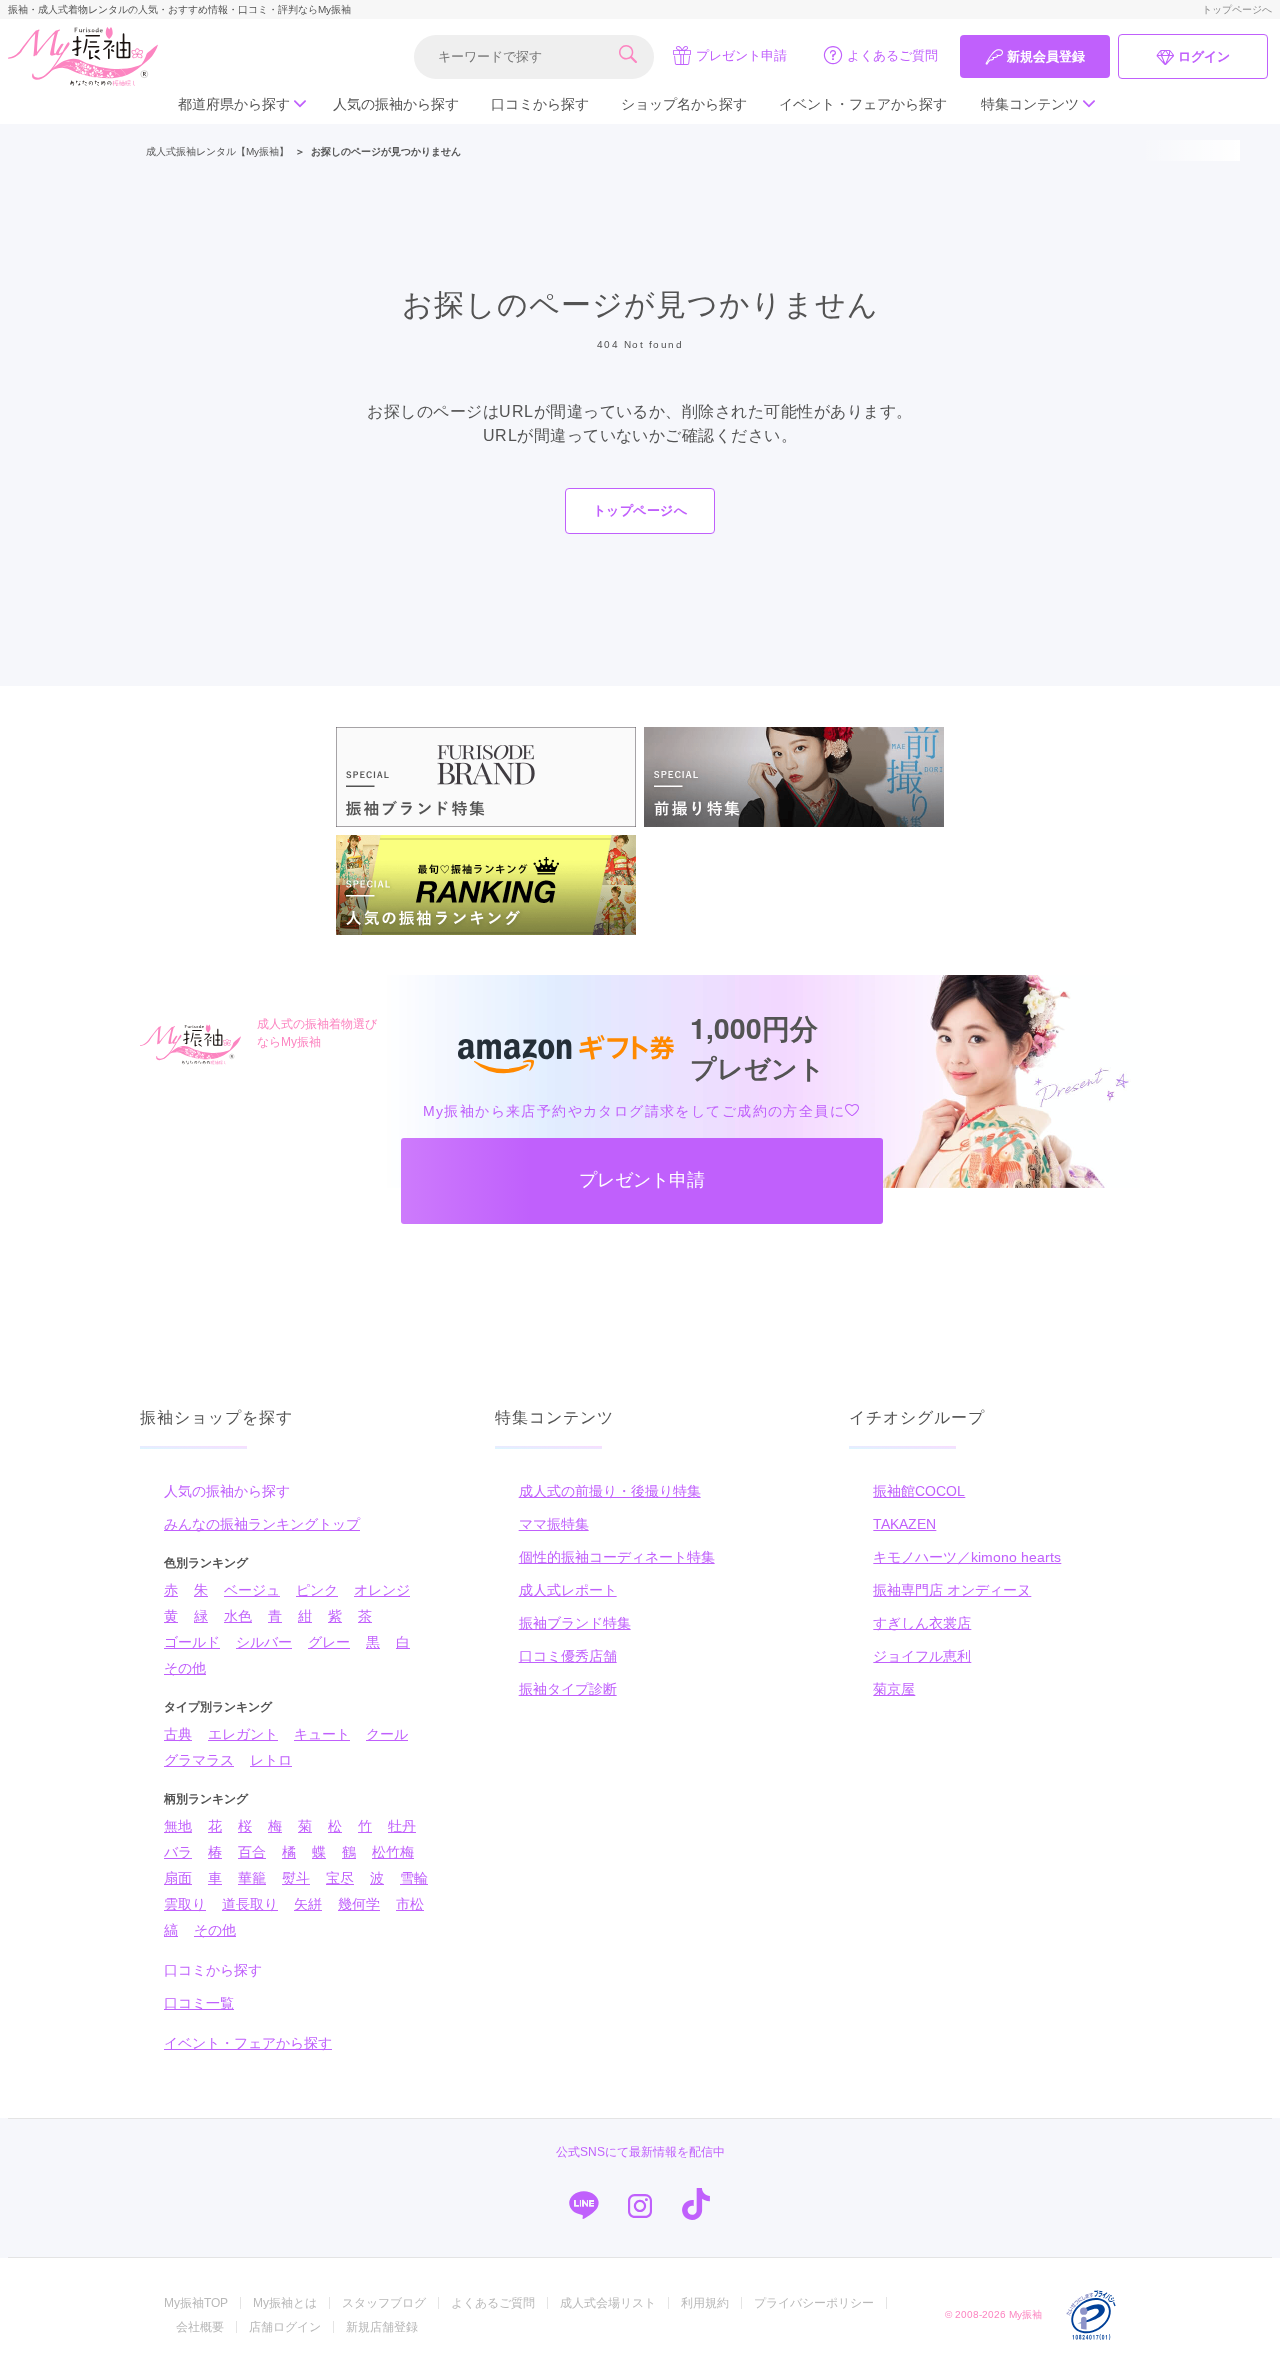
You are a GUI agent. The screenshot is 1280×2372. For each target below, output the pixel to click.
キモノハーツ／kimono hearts (967, 1557)
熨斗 (296, 1878)
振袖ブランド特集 (575, 1623)
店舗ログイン (285, 2327)
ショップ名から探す (684, 104)
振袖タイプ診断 (568, 1689)
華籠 (252, 1878)
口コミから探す (540, 104)
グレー (329, 1642)
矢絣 (308, 1904)
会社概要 (200, 2327)
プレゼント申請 (741, 55)
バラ (178, 1852)
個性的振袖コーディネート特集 (617, 1557)
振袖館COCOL (919, 1491)
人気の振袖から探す (396, 104)
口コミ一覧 (199, 2003)
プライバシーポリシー (814, 2303)
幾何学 (359, 1904)
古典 (178, 1734)
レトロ (271, 1760)
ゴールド (192, 1642)
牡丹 (402, 1826)
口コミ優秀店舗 (568, 1656)
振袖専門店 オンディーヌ (952, 1590)
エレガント (243, 1734)
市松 (410, 1904)
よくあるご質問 (892, 55)
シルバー (264, 1642)
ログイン (1204, 56)
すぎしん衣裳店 (922, 1623)
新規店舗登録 (382, 2327)
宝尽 (340, 1878)
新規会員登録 (1046, 56)
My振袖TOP (196, 2303)
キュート (322, 1734)
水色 (238, 1616)
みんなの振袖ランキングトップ (262, 1524)
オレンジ (382, 1590)
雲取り (185, 1904)
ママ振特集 (554, 1524)
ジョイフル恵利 (922, 1656)
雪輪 (414, 1878)
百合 (252, 1852)
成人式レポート (568, 1590)
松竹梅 (393, 1852)
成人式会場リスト (608, 2303)
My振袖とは (285, 2303)
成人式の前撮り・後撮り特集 (610, 1491)
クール (387, 1734)
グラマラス (199, 1760)
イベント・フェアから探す (863, 104)
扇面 (178, 1878)
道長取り (250, 1904)
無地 (178, 1826)
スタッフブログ (384, 2303)
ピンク (317, 1590)
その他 (185, 1668)
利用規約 (705, 2303)
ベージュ (252, 1590)
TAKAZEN (904, 1524)
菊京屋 (894, 1689)
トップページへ (1237, 9)
